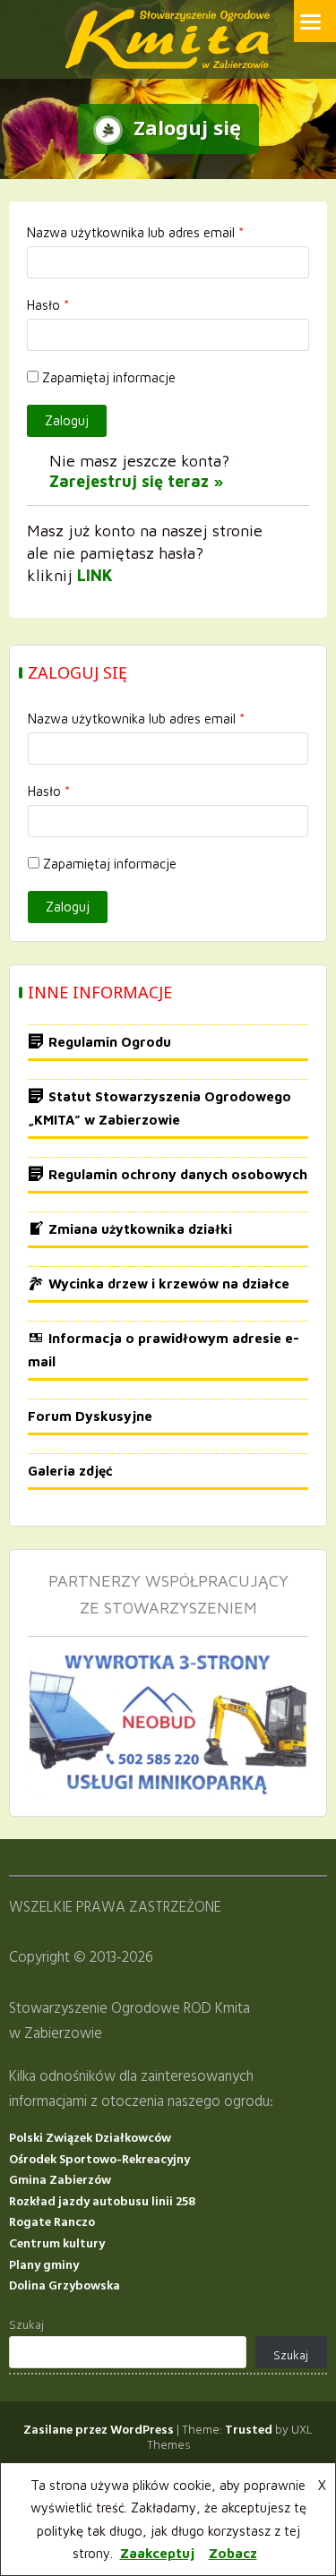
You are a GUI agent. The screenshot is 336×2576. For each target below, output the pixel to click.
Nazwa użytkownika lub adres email (135, 232)
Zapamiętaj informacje (109, 377)
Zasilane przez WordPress (99, 2431)
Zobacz (233, 2553)
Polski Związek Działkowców (90, 2139)
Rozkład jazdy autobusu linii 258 (102, 2202)
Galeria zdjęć (70, 1471)
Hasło (48, 305)
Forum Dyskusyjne (90, 1416)
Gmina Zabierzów (60, 2181)
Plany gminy (44, 2266)
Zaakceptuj (157, 2553)
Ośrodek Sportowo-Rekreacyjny (99, 2160)
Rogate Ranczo (52, 2223)
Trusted (249, 2431)
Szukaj (26, 2326)
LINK (95, 575)
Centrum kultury (57, 2244)
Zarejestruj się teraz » (136, 481)
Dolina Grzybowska (65, 2286)
